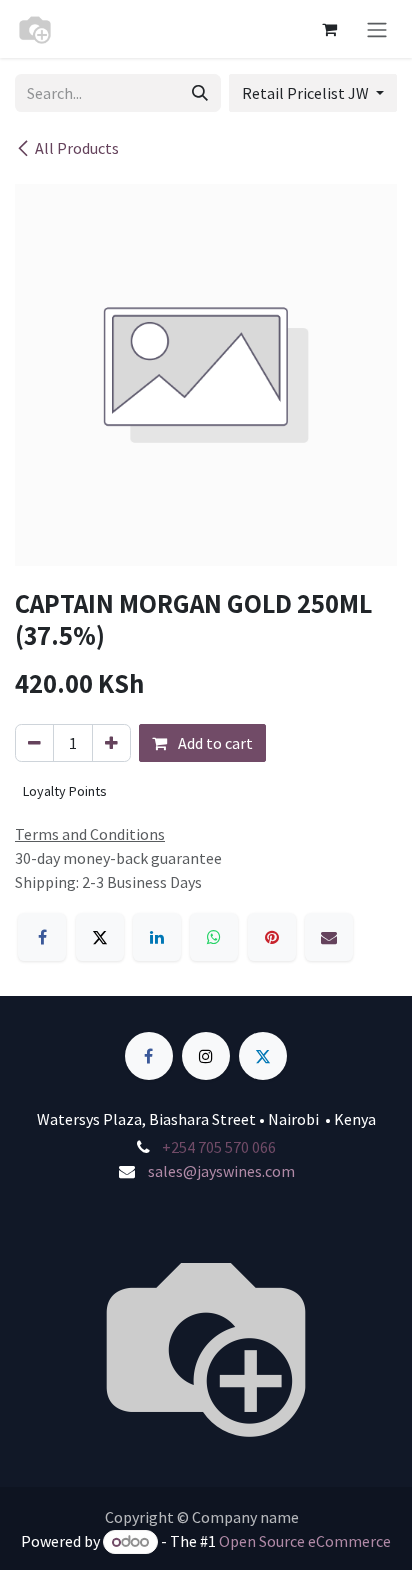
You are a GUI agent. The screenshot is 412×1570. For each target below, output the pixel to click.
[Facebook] (42, 937)
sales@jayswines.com (221, 1171)
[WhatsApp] (214, 937)
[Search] (200, 93)
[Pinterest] (272, 937)
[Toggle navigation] (377, 29)
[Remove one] (34, 743)
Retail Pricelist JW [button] (307, 93)
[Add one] (111, 743)
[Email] (329, 937)
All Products (77, 148)
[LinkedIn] (157, 937)
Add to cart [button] (214, 743)
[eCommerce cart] (329, 29)
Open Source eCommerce (305, 1541)
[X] (100, 937)
